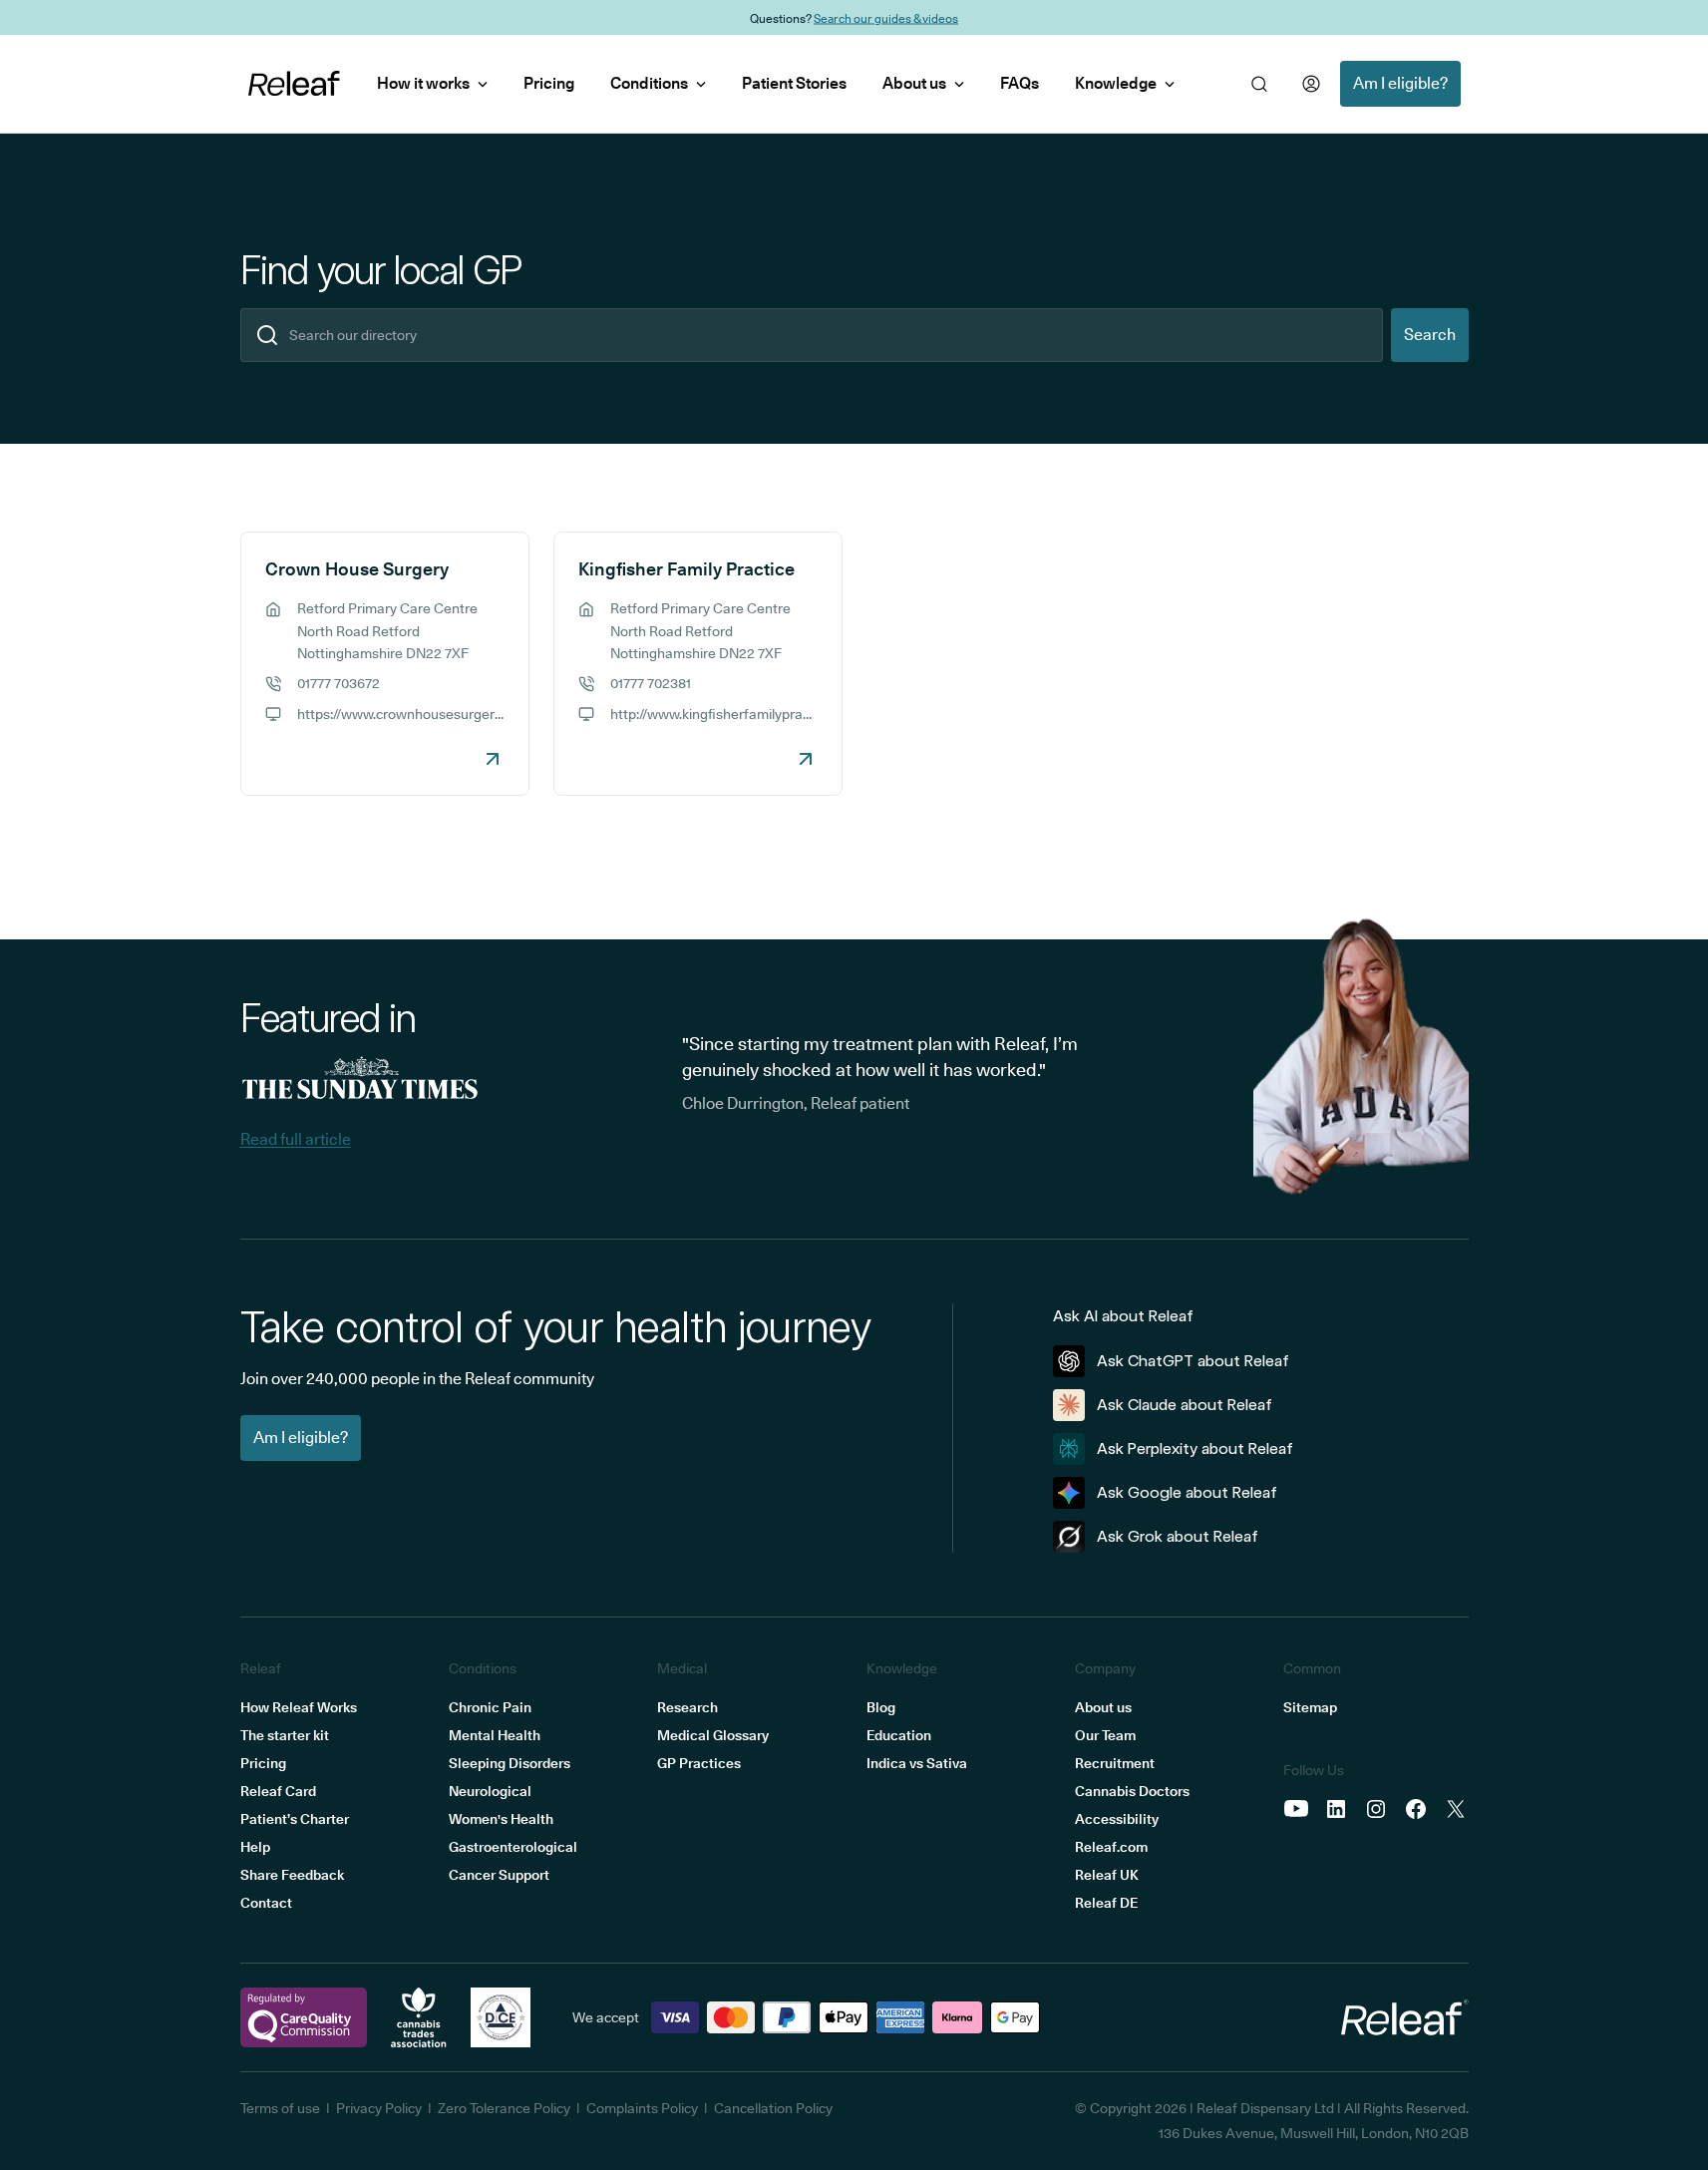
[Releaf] (294, 84)
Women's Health (501, 1819)
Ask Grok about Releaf (1178, 1536)
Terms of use (280, 2108)
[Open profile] (1311, 84)
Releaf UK (1107, 1875)
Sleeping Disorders (510, 1763)
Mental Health (495, 1735)
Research (687, 1707)
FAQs (1020, 83)
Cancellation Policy (773, 2108)
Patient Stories (794, 83)
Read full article (296, 1139)
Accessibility (1117, 1819)
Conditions (649, 83)
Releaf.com (1111, 1847)
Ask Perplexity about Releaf (1195, 1448)
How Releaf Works (299, 1707)
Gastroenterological (513, 1847)
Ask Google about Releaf (1187, 1492)
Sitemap (1310, 1707)
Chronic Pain (490, 1707)
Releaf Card (278, 1791)
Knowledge (1116, 83)
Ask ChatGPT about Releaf (1193, 1361)
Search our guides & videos (886, 17)
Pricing (549, 83)
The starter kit (285, 1735)
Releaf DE (1106, 1903)
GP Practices (699, 1763)
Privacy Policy (379, 2108)
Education (899, 1735)
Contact (266, 1903)
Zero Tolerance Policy (504, 2108)
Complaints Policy (642, 2108)
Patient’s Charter (295, 1819)
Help (255, 1847)
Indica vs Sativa (917, 1763)
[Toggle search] (1259, 84)
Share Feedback (292, 1875)
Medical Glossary (713, 1735)
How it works (423, 83)
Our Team (1105, 1735)
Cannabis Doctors (1132, 1791)
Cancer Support (499, 1875)
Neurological (490, 1791)
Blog (881, 1707)
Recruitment (1115, 1763)
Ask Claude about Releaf (1185, 1405)
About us (914, 83)
